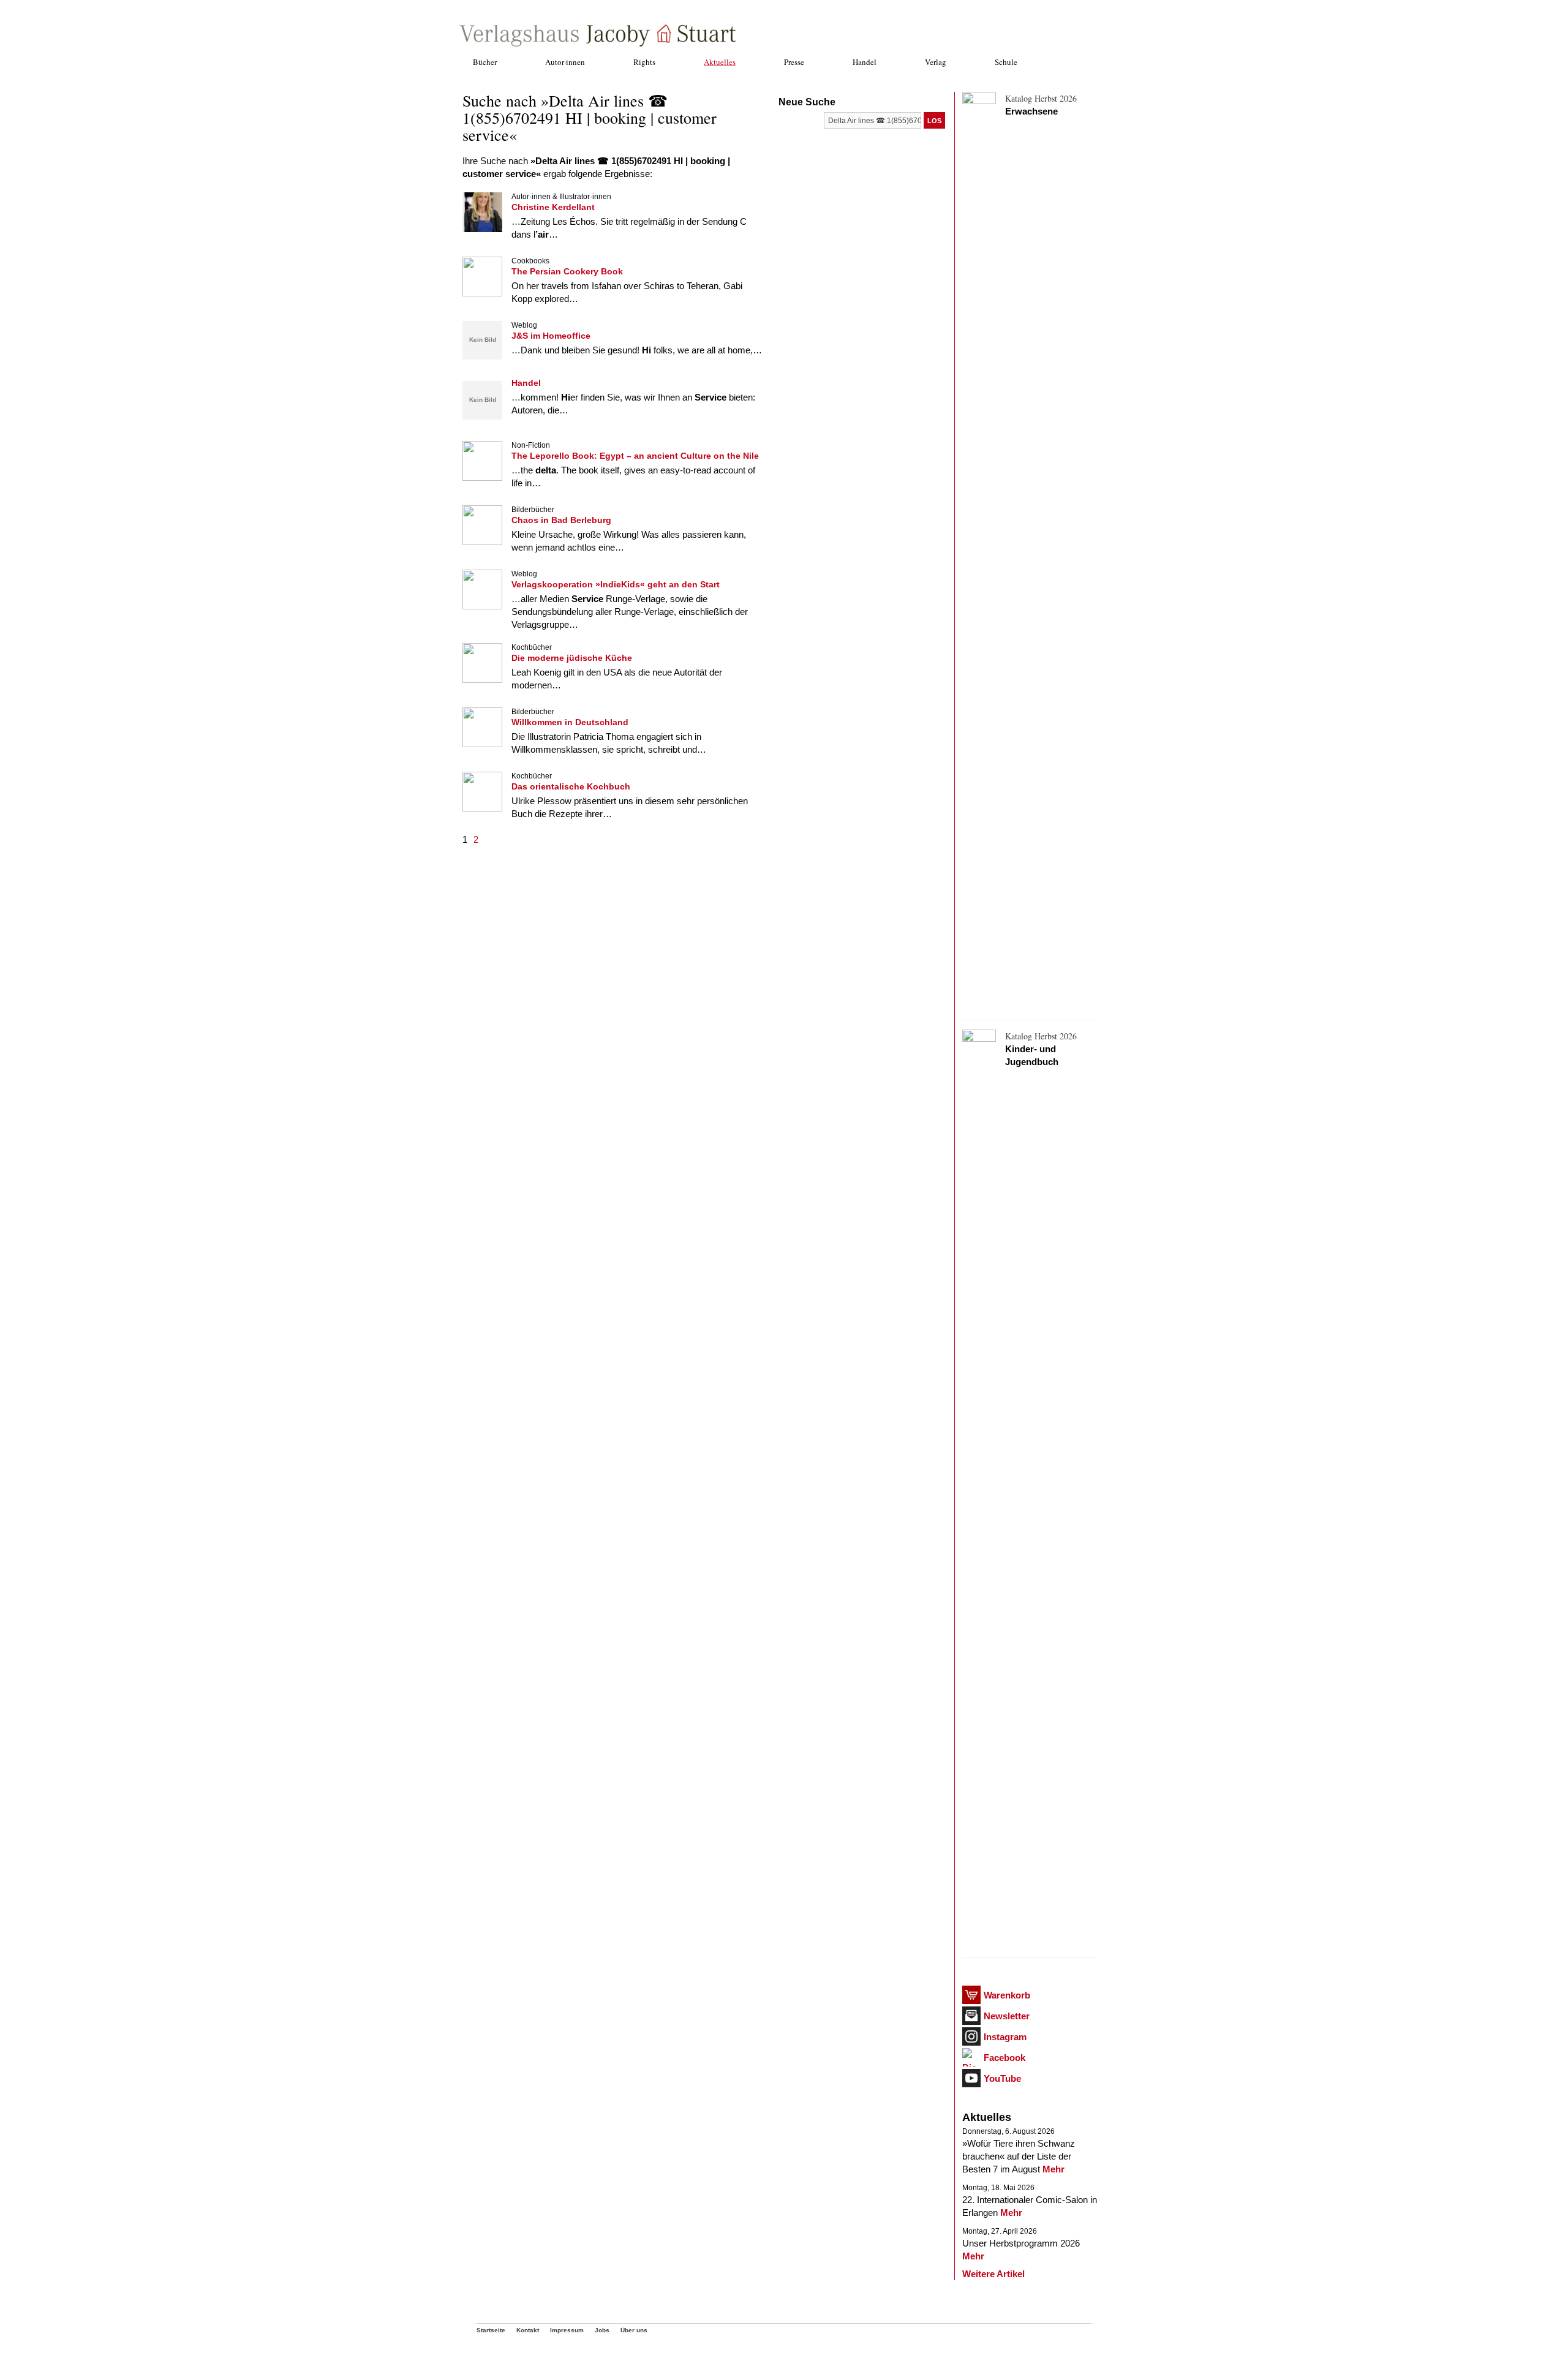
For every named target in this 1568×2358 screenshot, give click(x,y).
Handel (865, 62)
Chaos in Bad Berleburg (561, 520)
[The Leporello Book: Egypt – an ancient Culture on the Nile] (482, 477)
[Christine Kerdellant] (482, 229)
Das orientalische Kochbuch (571, 786)
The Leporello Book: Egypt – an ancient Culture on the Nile (635, 456)
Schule (1006, 62)
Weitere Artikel (993, 2274)
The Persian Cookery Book (567, 271)
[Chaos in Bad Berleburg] (482, 542)
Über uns (634, 2330)
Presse (794, 62)
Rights (644, 62)
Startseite (491, 2330)
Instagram (1005, 2037)
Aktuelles (720, 62)
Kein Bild (483, 340)
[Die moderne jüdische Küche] (482, 680)
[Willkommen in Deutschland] (482, 744)
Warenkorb (1007, 1995)
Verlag (936, 62)
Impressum (567, 2330)
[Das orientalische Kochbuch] (482, 808)
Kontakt (528, 2330)
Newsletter (1007, 2016)
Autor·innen (565, 62)
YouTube (1002, 2078)
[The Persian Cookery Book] (482, 293)
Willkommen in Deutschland (570, 722)
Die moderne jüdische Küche (572, 658)
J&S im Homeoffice (551, 336)
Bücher (485, 62)
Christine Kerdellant (553, 207)
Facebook (1005, 2058)
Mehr (1053, 2169)
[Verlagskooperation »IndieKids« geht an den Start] (482, 606)
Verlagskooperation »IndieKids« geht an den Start (616, 584)
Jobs (602, 2330)
